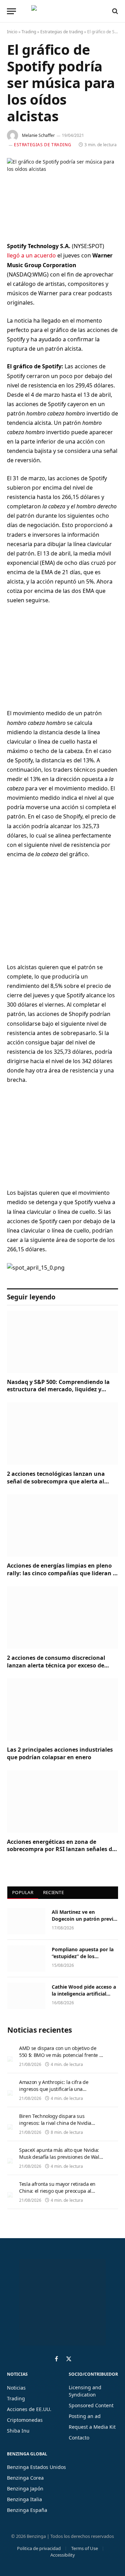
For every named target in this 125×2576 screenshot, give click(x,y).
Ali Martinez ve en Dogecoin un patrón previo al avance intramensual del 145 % (84, 1922)
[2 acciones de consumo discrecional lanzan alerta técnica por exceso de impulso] (62, 1618)
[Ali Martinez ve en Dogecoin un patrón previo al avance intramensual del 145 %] (26, 1921)
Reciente (53, 1892)
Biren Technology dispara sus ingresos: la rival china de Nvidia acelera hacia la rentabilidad (55, 2123)
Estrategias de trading (62, 32)
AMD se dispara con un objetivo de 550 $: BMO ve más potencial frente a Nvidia (60, 2055)
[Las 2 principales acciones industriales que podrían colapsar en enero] (62, 1709)
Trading (29, 32)
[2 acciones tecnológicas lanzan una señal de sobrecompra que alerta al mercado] (62, 1434)
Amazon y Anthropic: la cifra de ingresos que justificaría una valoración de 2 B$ (54, 2089)
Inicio (12, 32)
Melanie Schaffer (38, 135)
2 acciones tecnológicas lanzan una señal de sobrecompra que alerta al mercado (56, 1481)
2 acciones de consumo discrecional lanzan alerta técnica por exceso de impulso (56, 1665)
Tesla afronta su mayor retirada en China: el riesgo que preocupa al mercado (57, 2191)
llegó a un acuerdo (32, 255)
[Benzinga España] (61, 11)
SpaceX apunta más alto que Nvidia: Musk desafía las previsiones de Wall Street (60, 2157)
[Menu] (11, 11)
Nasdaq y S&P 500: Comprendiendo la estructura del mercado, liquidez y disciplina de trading (58, 1390)
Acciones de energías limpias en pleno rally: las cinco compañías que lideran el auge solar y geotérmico (62, 1573)
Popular (23, 1892)
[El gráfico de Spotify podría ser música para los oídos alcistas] (62, 194)
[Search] (114, 11)
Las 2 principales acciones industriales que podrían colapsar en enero (60, 1753)
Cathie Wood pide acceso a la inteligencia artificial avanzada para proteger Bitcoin (84, 1997)
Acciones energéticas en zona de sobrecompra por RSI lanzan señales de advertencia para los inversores (61, 1849)
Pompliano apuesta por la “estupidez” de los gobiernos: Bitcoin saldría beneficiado (83, 1960)
